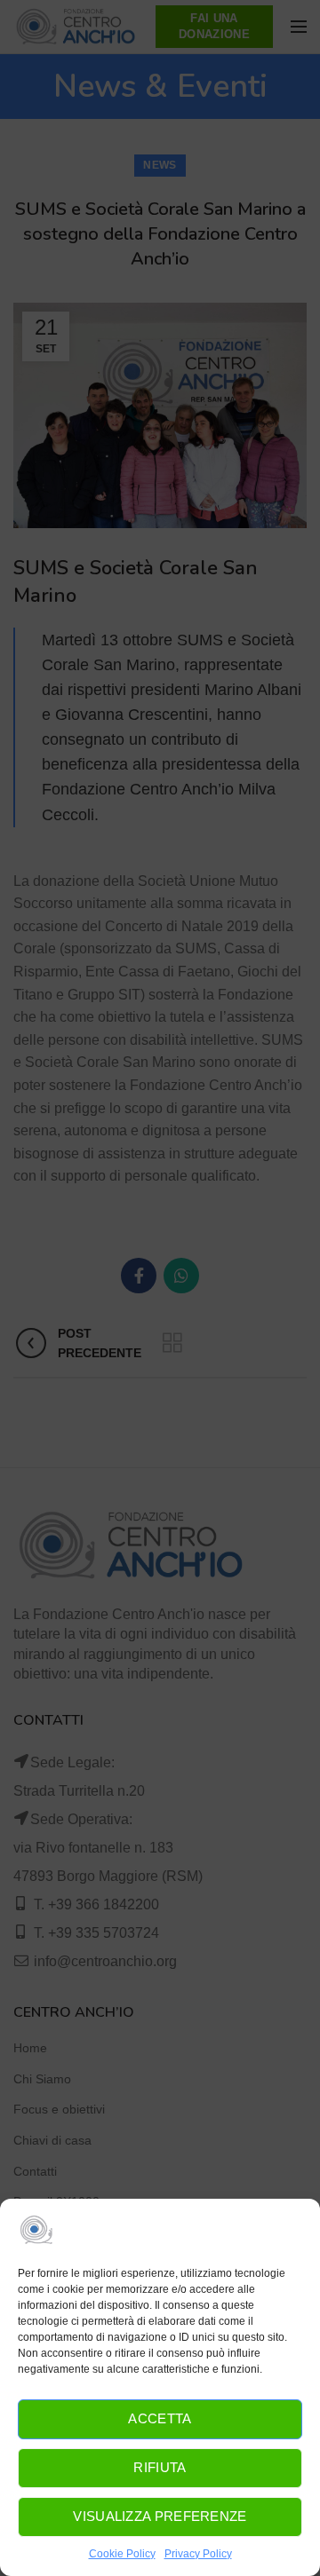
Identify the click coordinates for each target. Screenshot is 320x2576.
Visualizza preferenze (160, 2516)
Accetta (160, 2418)
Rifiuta (160, 2467)
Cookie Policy (122, 2554)
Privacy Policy (198, 2554)
